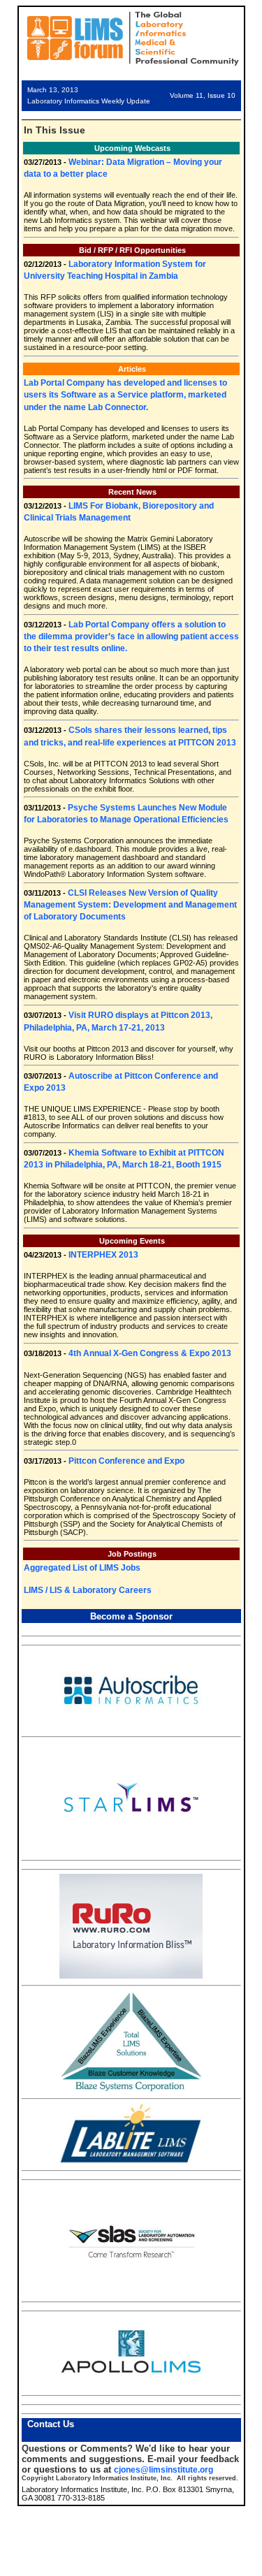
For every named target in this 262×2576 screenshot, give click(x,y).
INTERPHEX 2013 (103, 1255)
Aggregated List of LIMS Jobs (82, 1568)
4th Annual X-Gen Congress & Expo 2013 (150, 1353)
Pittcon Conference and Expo (126, 1461)
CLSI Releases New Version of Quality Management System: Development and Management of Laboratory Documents (130, 905)
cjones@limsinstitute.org (163, 2470)
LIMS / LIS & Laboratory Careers (88, 1590)
